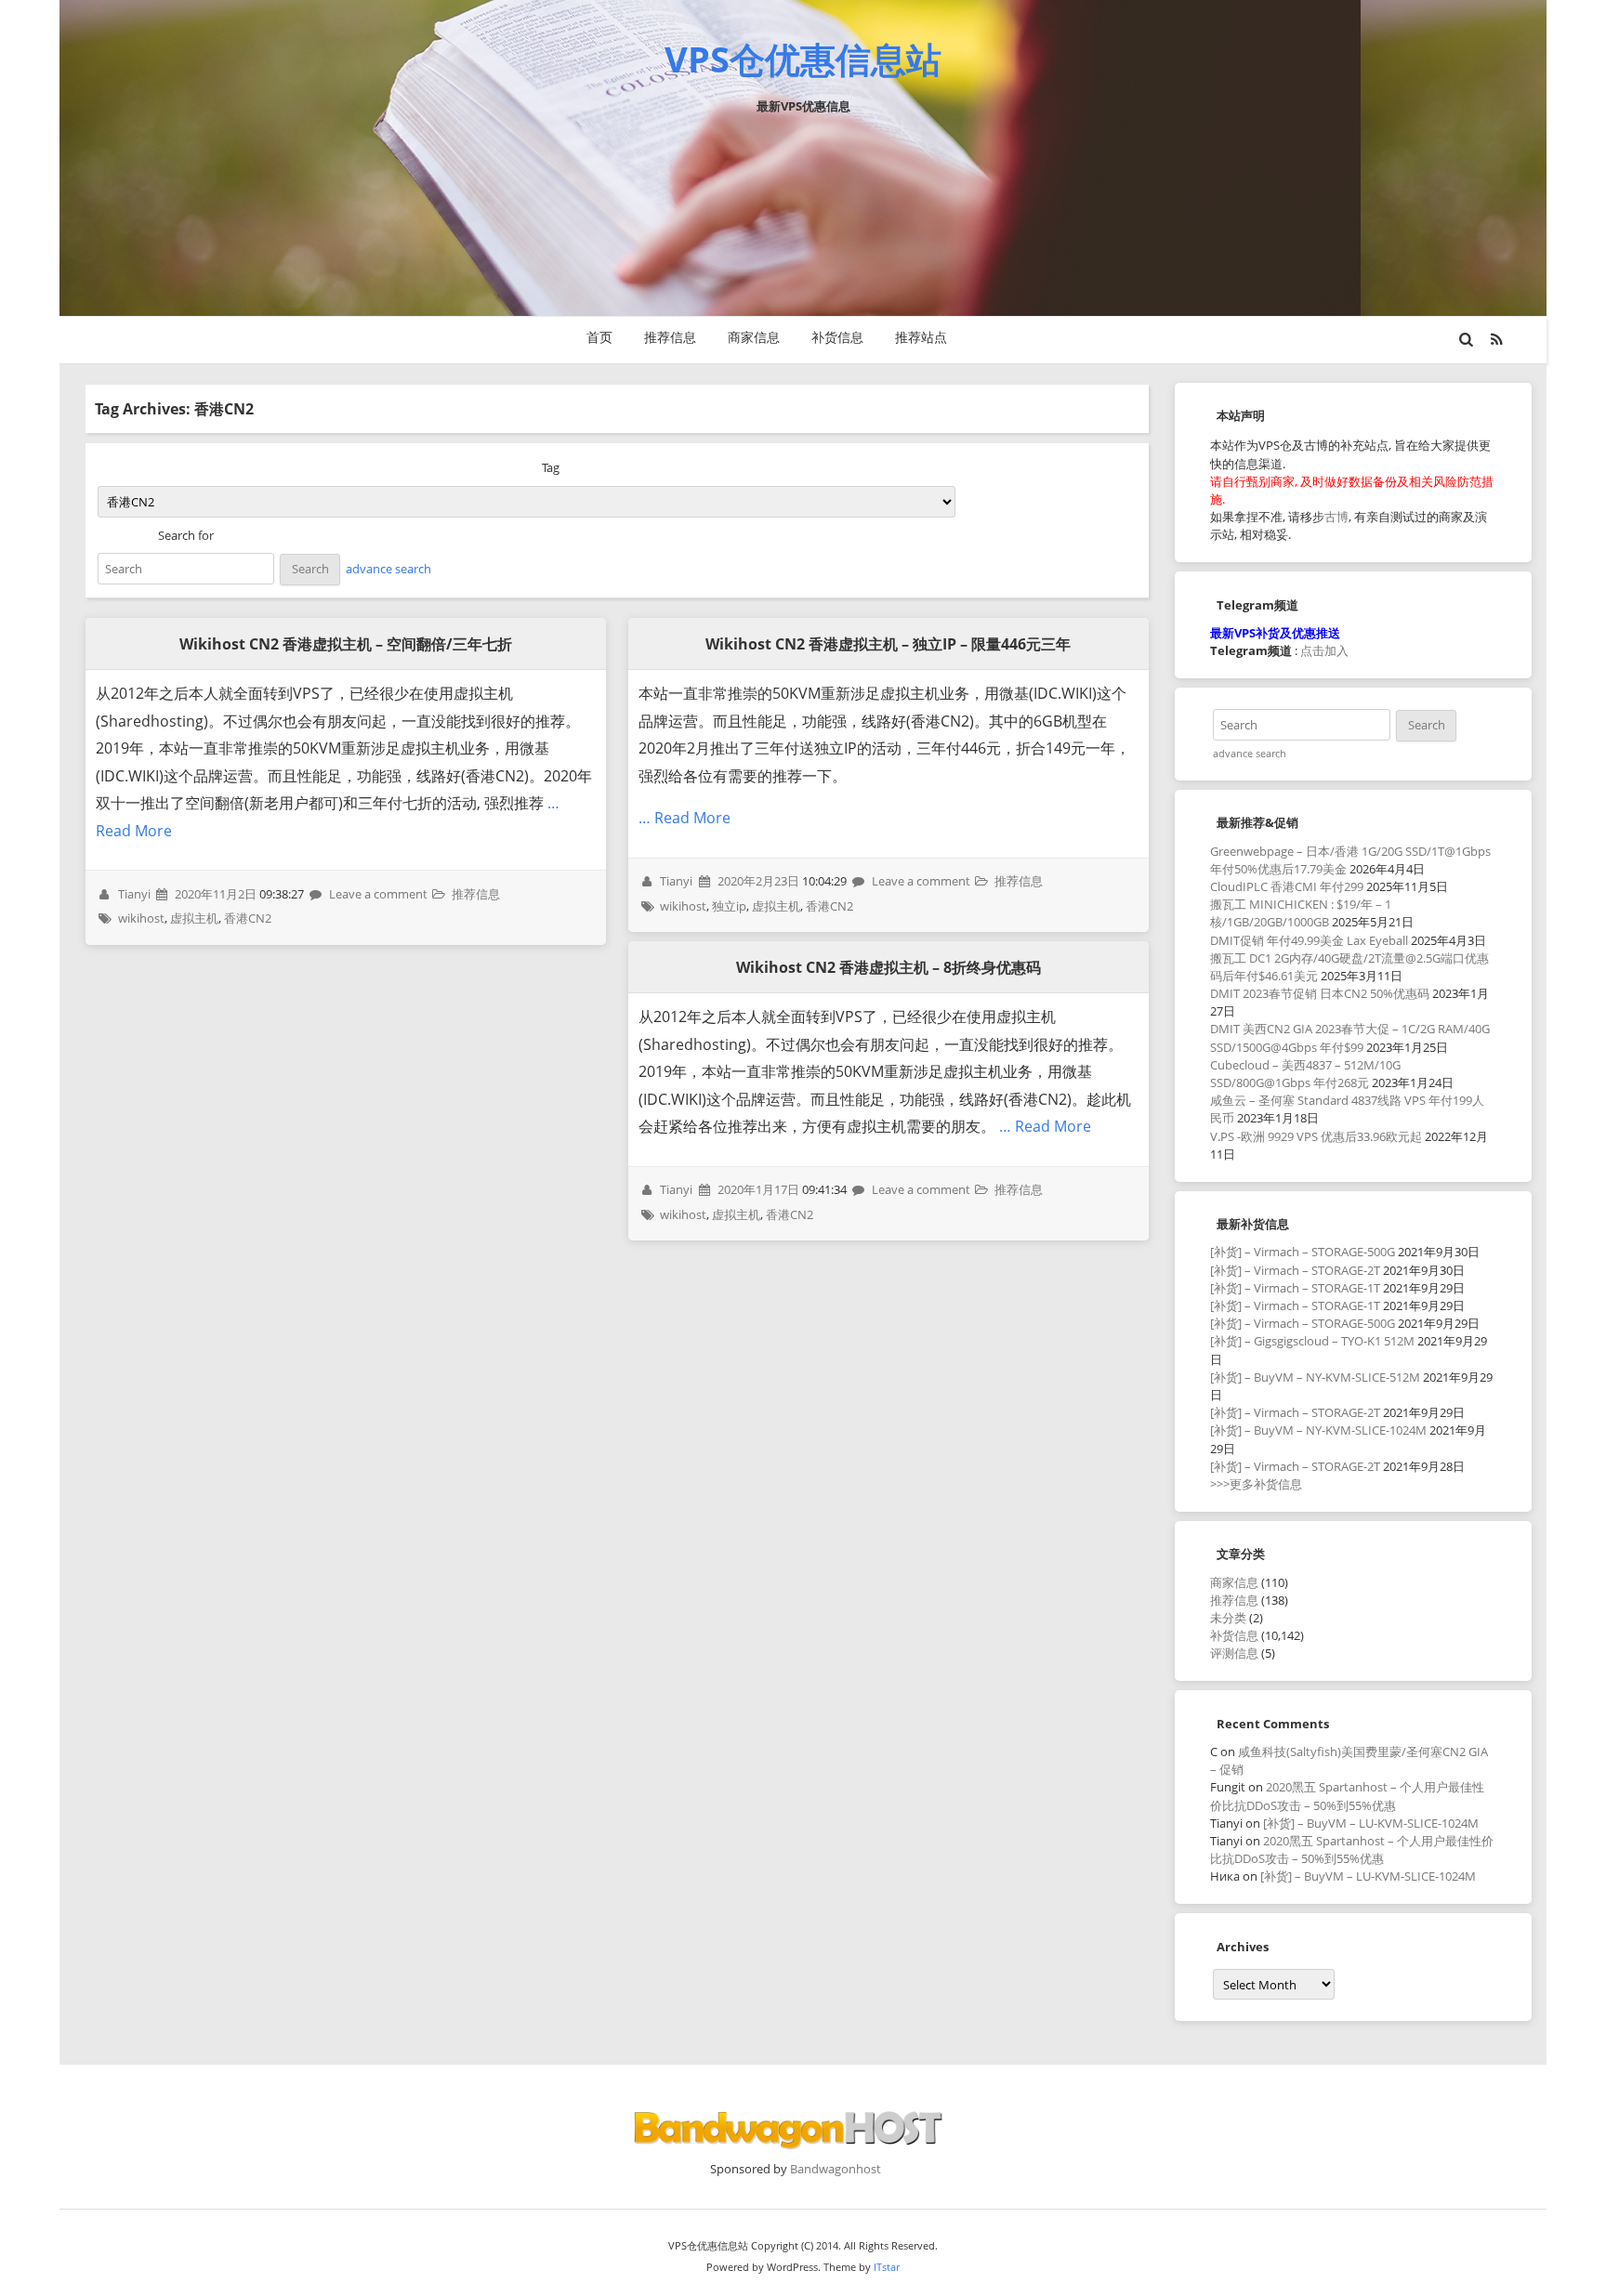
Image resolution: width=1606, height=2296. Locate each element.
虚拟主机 (194, 918)
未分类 (1228, 1618)
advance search (388, 569)
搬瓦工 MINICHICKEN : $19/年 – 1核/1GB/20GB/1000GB (1301, 913)
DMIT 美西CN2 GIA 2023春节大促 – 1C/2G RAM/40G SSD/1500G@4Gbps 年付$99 (1350, 1037)
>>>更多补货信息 (1256, 1484)
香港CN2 (248, 918)
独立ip (729, 906)
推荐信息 (670, 337)
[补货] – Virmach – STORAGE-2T (1295, 1270)
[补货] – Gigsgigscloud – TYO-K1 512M (1312, 1341)
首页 (599, 337)
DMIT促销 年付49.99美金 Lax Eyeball (1309, 940)
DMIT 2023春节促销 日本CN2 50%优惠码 (1320, 993)
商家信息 (754, 337)
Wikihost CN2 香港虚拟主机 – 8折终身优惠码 (889, 967)
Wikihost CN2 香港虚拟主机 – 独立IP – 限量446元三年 (888, 644)
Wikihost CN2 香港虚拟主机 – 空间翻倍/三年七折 (346, 644)
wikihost (141, 918)
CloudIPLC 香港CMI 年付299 (1287, 886)
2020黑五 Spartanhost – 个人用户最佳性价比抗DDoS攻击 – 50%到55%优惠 (1347, 1796)
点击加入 (1324, 650)
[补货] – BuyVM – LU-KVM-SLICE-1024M (1371, 1823)
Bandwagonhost (836, 2169)
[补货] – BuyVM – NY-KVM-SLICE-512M (1315, 1377)
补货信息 (837, 337)
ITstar (887, 2267)
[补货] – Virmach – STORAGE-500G (1303, 1252)
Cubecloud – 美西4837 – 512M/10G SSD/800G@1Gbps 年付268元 (1305, 1074)
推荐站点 (921, 337)
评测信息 (1234, 1653)
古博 (1336, 517)
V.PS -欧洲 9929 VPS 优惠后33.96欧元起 (1316, 1136)
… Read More (685, 818)
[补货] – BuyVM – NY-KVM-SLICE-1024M (1318, 1430)
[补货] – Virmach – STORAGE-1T (1295, 1288)
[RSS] (1497, 339)
